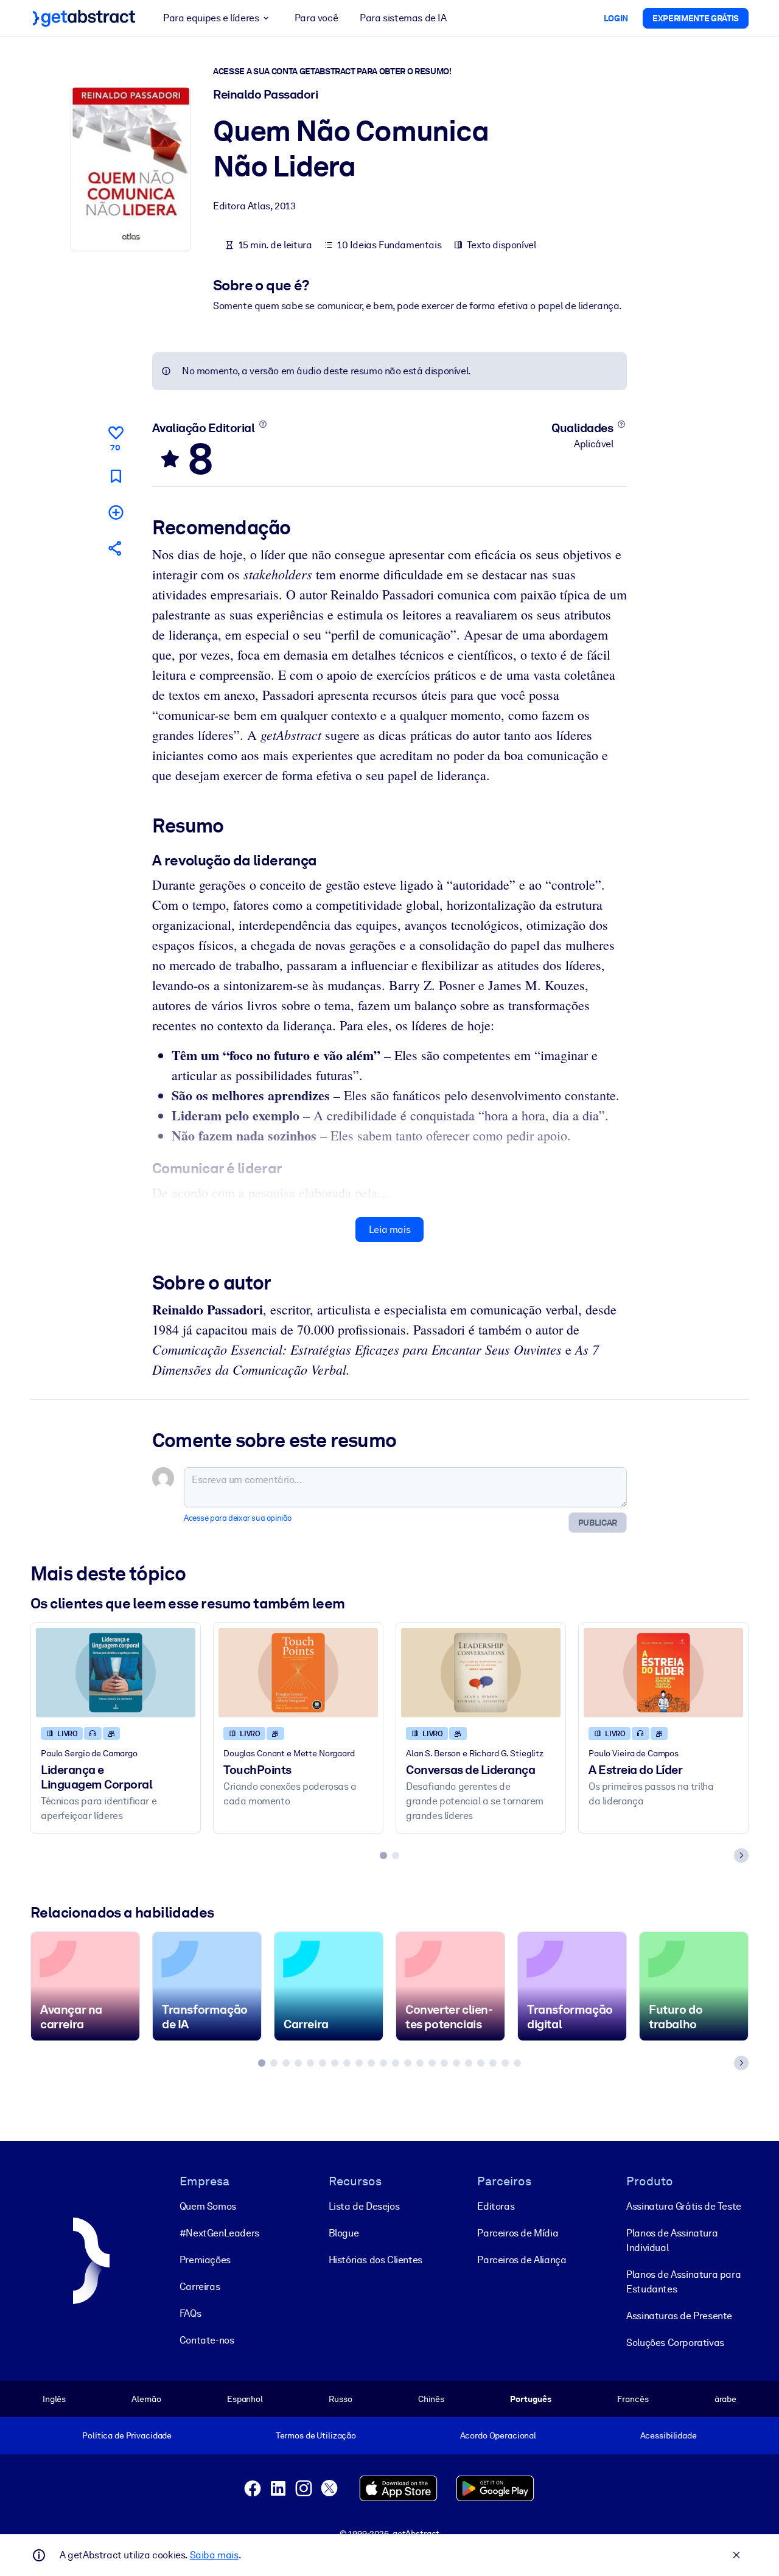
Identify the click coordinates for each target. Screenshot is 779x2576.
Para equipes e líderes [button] (211, 18)
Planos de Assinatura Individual (672, 2240)
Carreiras (200, 2287)
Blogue (344, 2233)
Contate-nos (207, 2340)
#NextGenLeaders (219, 2233)
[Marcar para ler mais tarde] (116, 476)
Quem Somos (208, 2206)
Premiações (205, 2260)
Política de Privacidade (127, 2435)
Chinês (431, 2399)
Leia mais (389, 1230)
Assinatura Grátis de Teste (684, 2206)
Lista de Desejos (364, 2206)
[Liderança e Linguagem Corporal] (116, 1673)
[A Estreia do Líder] (663, 1673)
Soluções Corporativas (675, 2343)
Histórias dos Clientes (376, 2260)
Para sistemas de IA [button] (403, 18)
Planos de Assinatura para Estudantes (683, 2282)
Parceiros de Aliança (522, 2260)
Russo (340, 2399)
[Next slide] (741, 1855)
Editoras (496, 2206)
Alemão (146, 2399)
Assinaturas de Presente (679, 2316)
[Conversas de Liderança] (481, 1673)
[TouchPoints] (298, 1673)
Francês (633, 2399)
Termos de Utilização (316, 2435)
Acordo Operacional (498, 2435)
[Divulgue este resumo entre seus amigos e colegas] (116, 548)
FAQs (190, 2313)
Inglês (54, 2399)
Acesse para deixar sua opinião (238, 1518)
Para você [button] (316, 18)
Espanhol (245, 2399)
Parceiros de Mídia (518, 2233)
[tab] (383, 1855)
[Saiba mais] (263, 424)
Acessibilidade (669, 2435)
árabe (725, 2399)
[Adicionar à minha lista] (116, 512)
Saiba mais (214, 2555)
